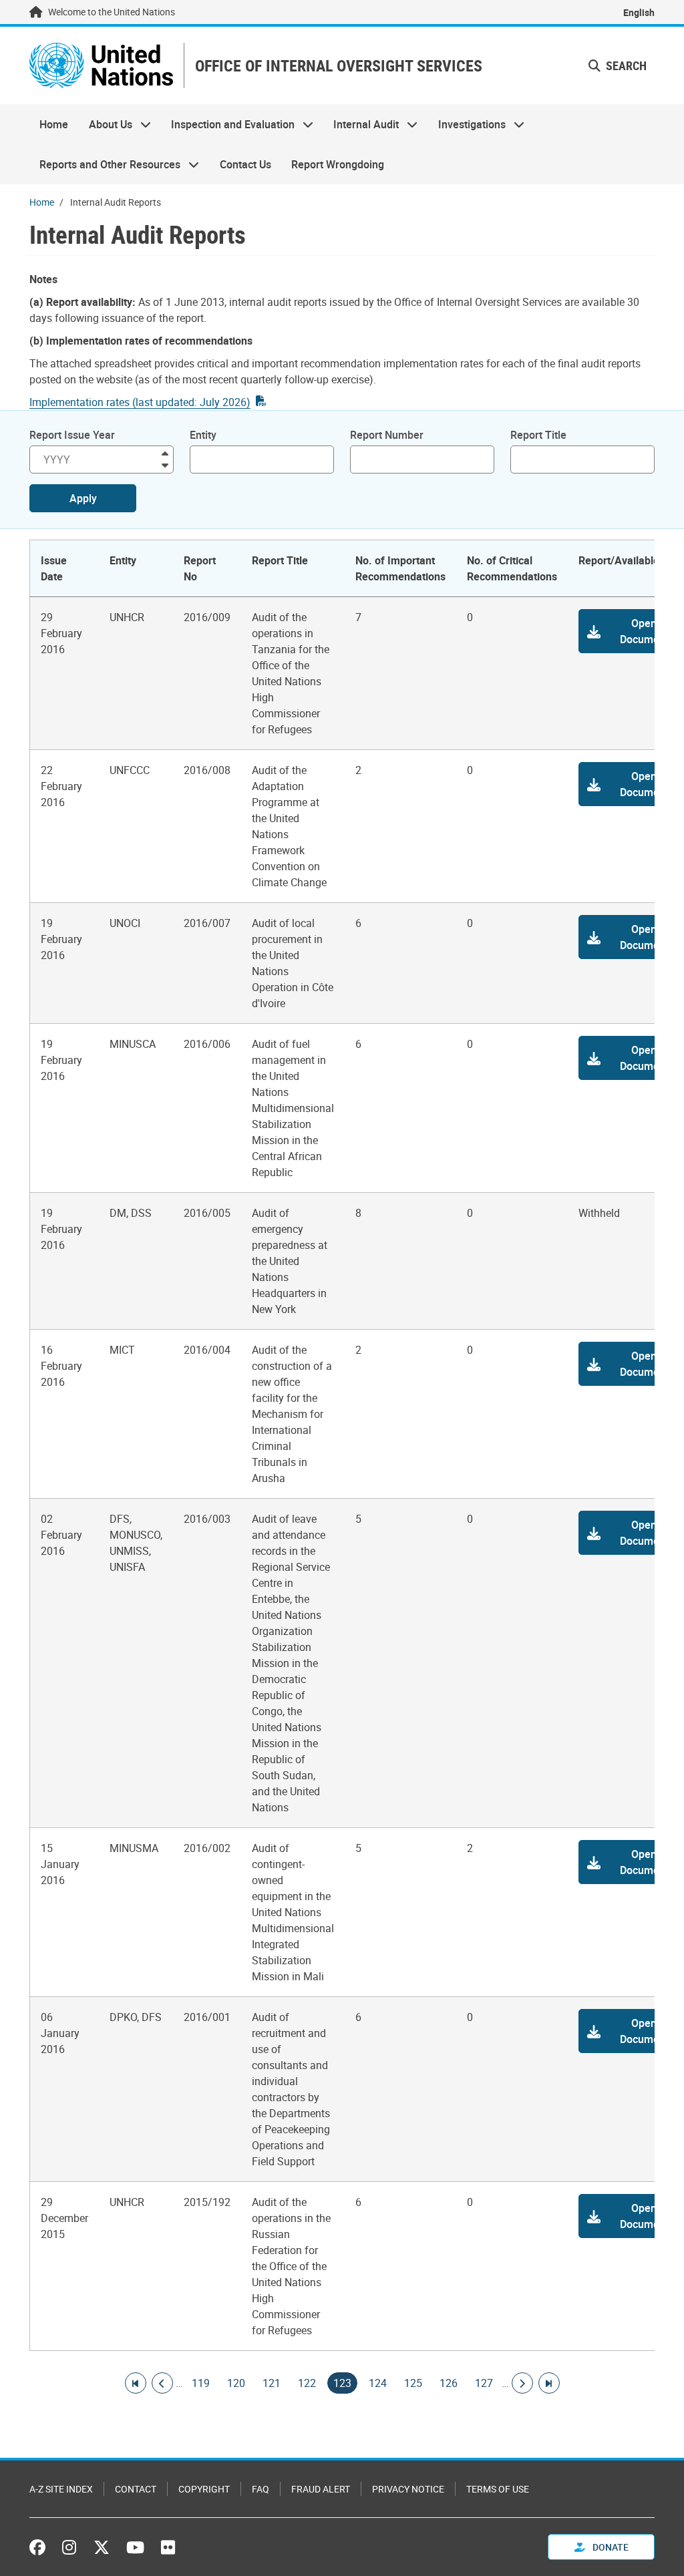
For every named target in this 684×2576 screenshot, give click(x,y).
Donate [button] (610, 2547)
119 (201, 2383)
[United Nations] (101, 65)
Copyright (204, 2489)
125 (413, 2383)
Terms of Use (498, 2489)
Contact (136, 2489)
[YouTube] (135, 2547)
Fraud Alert (321, 2489)
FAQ (261, 2489)
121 (272, 2383)
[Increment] (165, 452)
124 (378, 2383)
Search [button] (625, 65)
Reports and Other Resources (105, 164)
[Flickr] (168, 2547)
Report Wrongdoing (338, 164)
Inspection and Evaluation (228, 124)
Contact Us (245, 164)
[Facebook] (41, 2547)
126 (449, 2383)
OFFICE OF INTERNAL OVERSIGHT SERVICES (339, 66)
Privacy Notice (408, 2489)
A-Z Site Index (61, 2489)
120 (236, 2383)
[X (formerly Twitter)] (102, 2547)
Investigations (467, 124)
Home (54, 124)
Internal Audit (361, 124)
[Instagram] (69, 2547)
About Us (105, 124)
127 (484, 2383)
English (639, 12)
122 (307, 2383)
